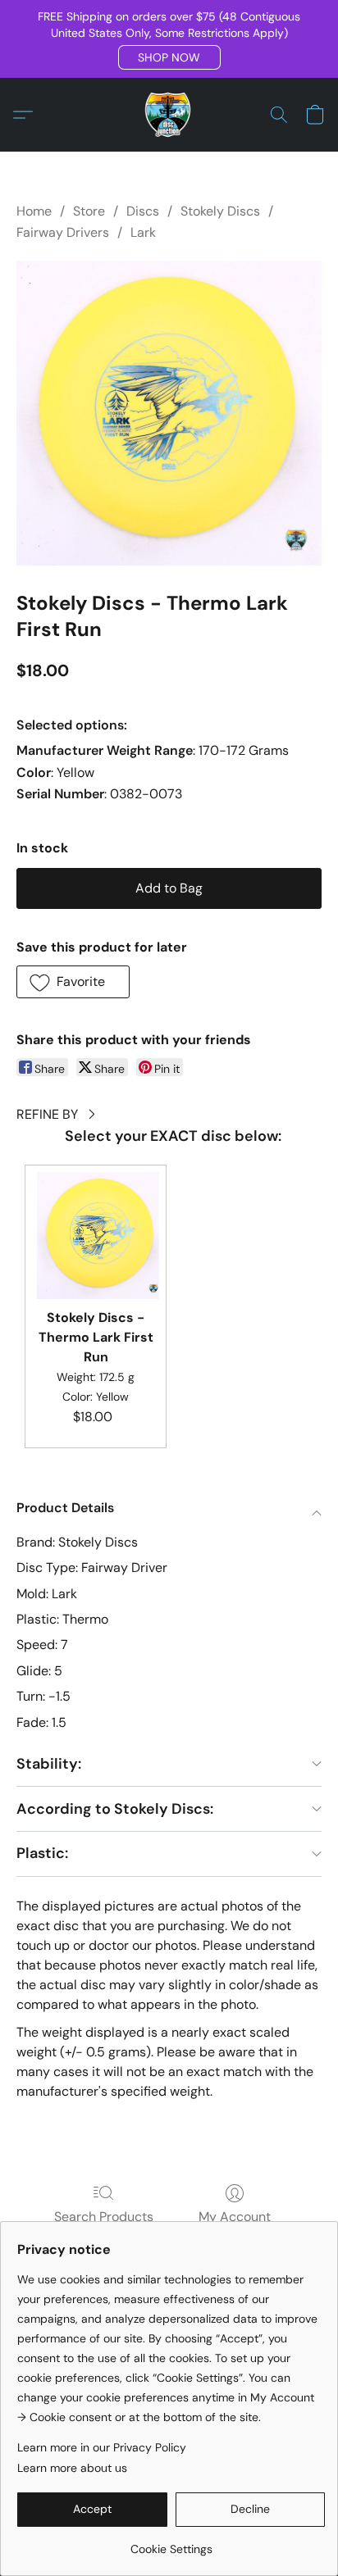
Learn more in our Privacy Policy (102, 2447)
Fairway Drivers (63, 232)
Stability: (49, 1764)
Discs (143, 211)
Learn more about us (72, 2468)
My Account (235, 2217)
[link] (171, 2543)
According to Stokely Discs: (115, 1809)
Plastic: (42, 1853)
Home (34, 211)
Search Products (104, 2217)
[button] (169, 57)
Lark (143, 232)
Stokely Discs (220, 211)
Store (89, 211)
